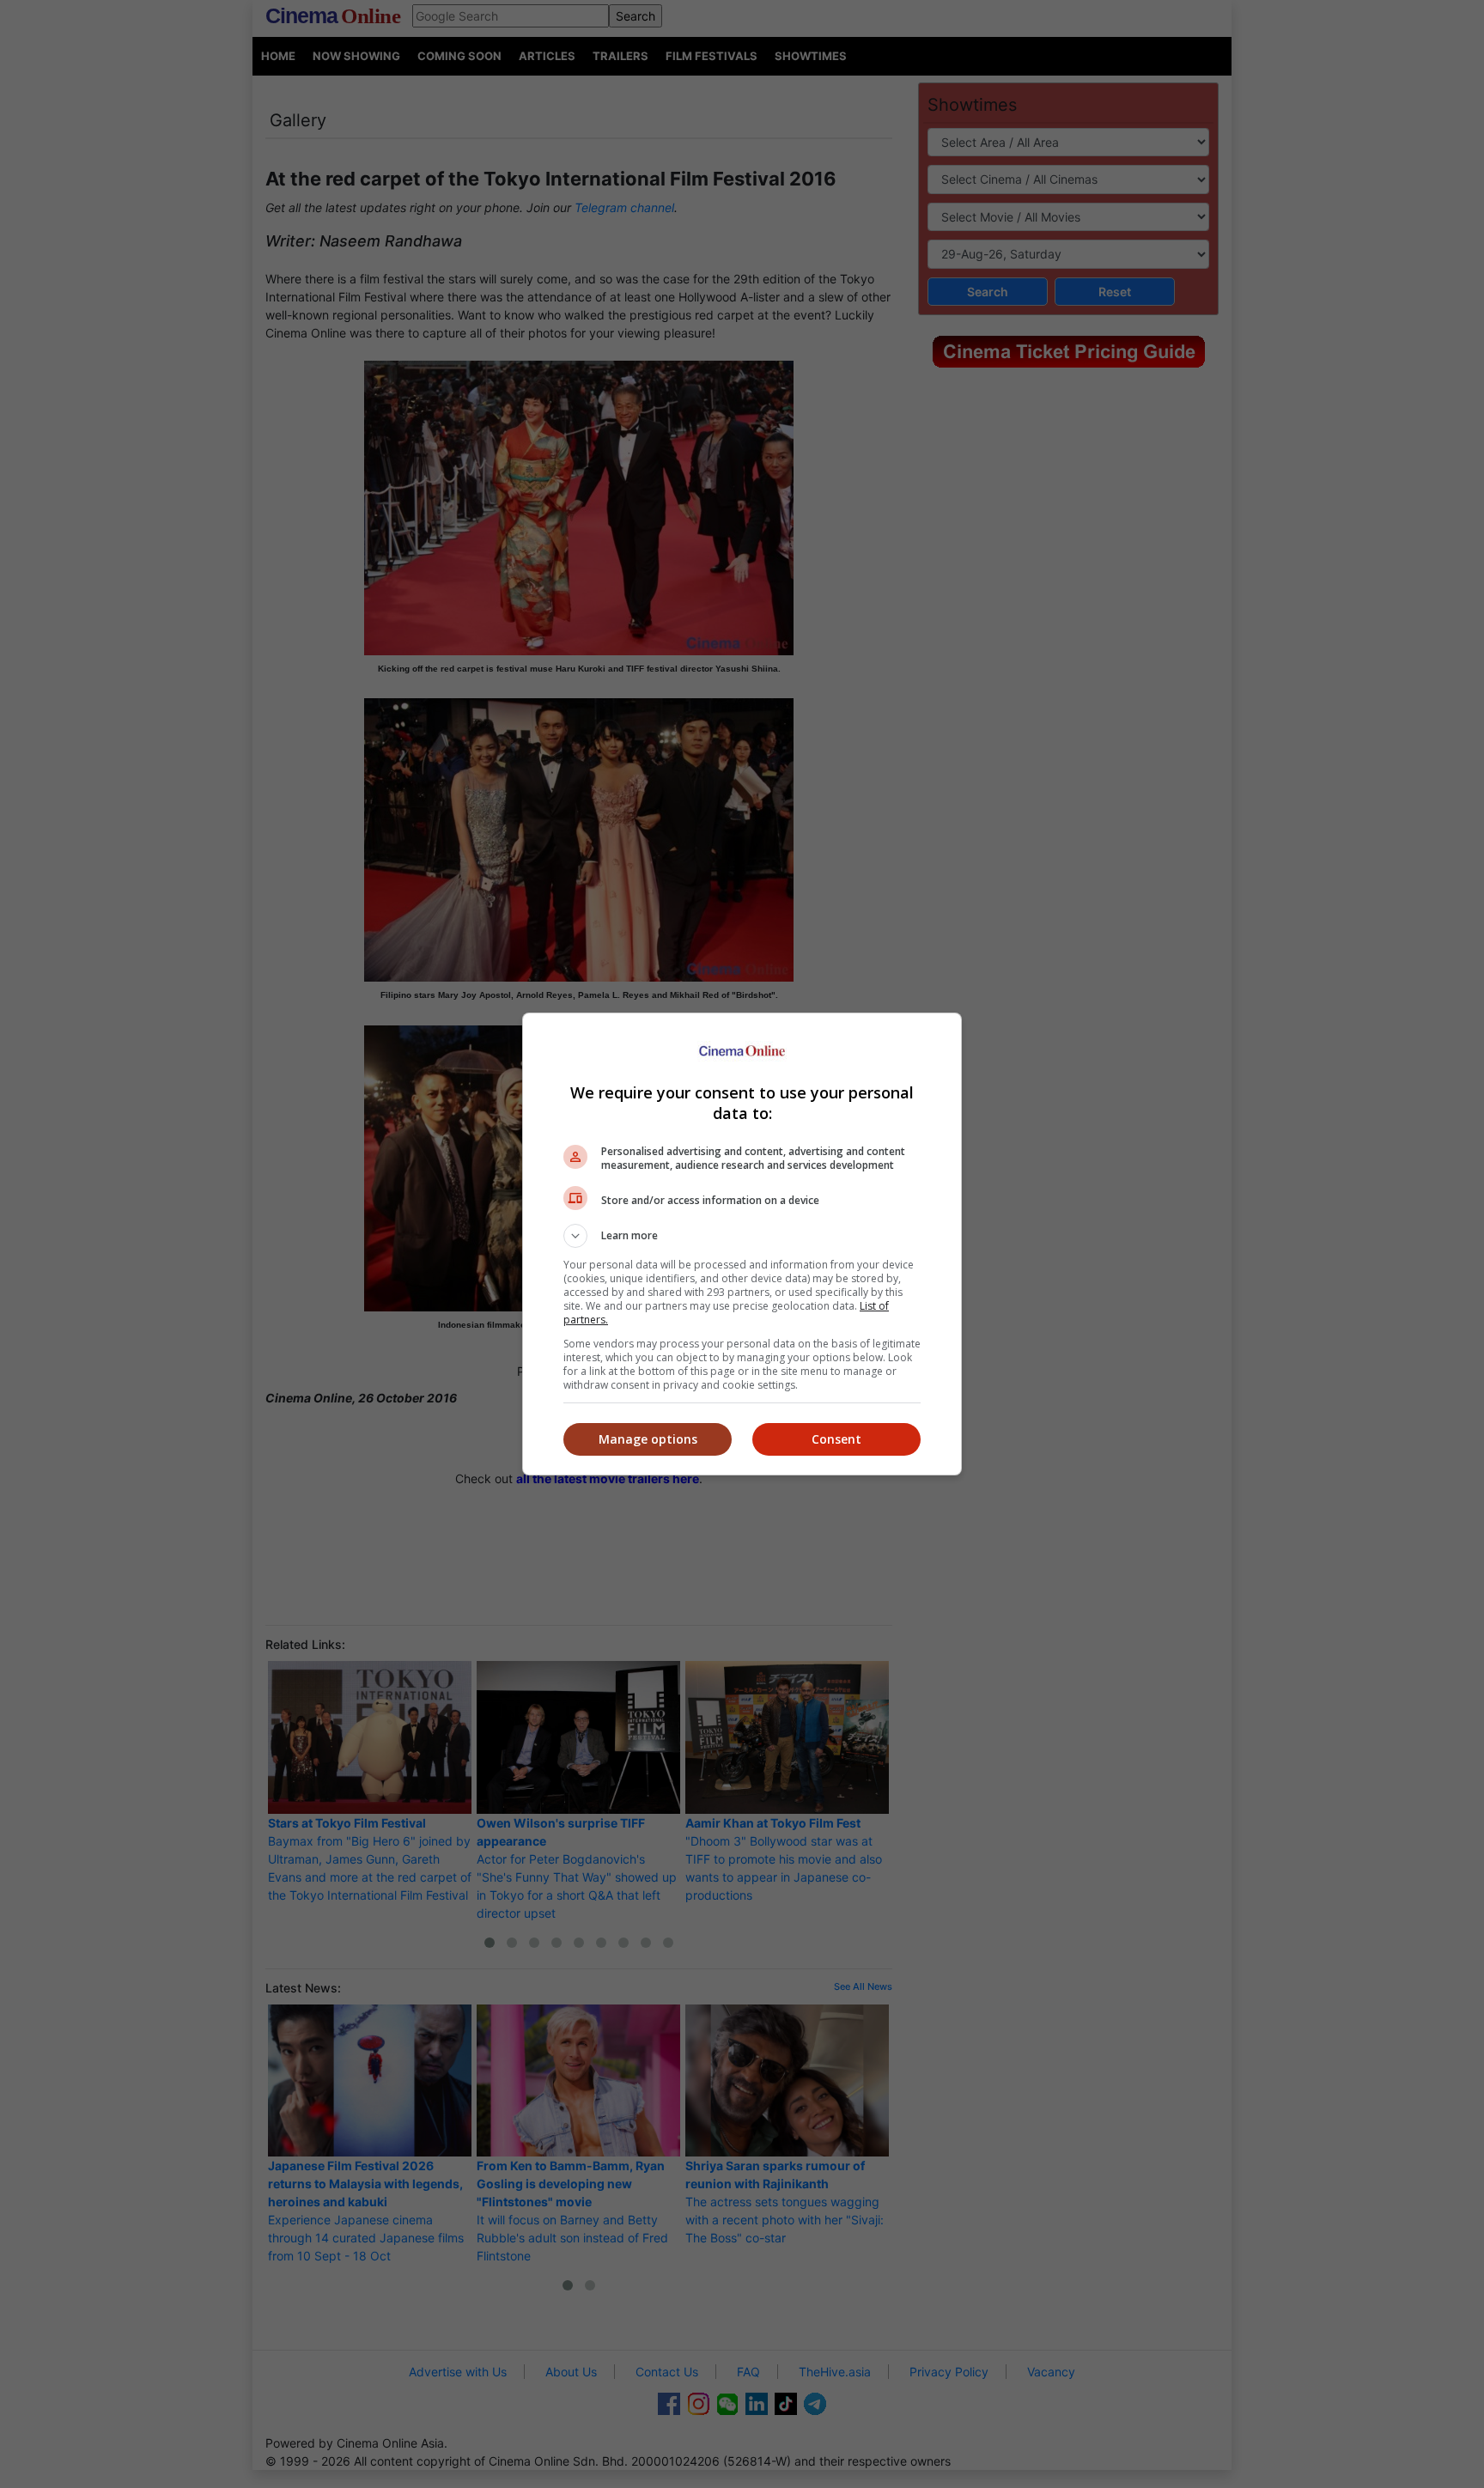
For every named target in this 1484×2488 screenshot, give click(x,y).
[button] (742, 1236)
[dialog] (742, 1244)
